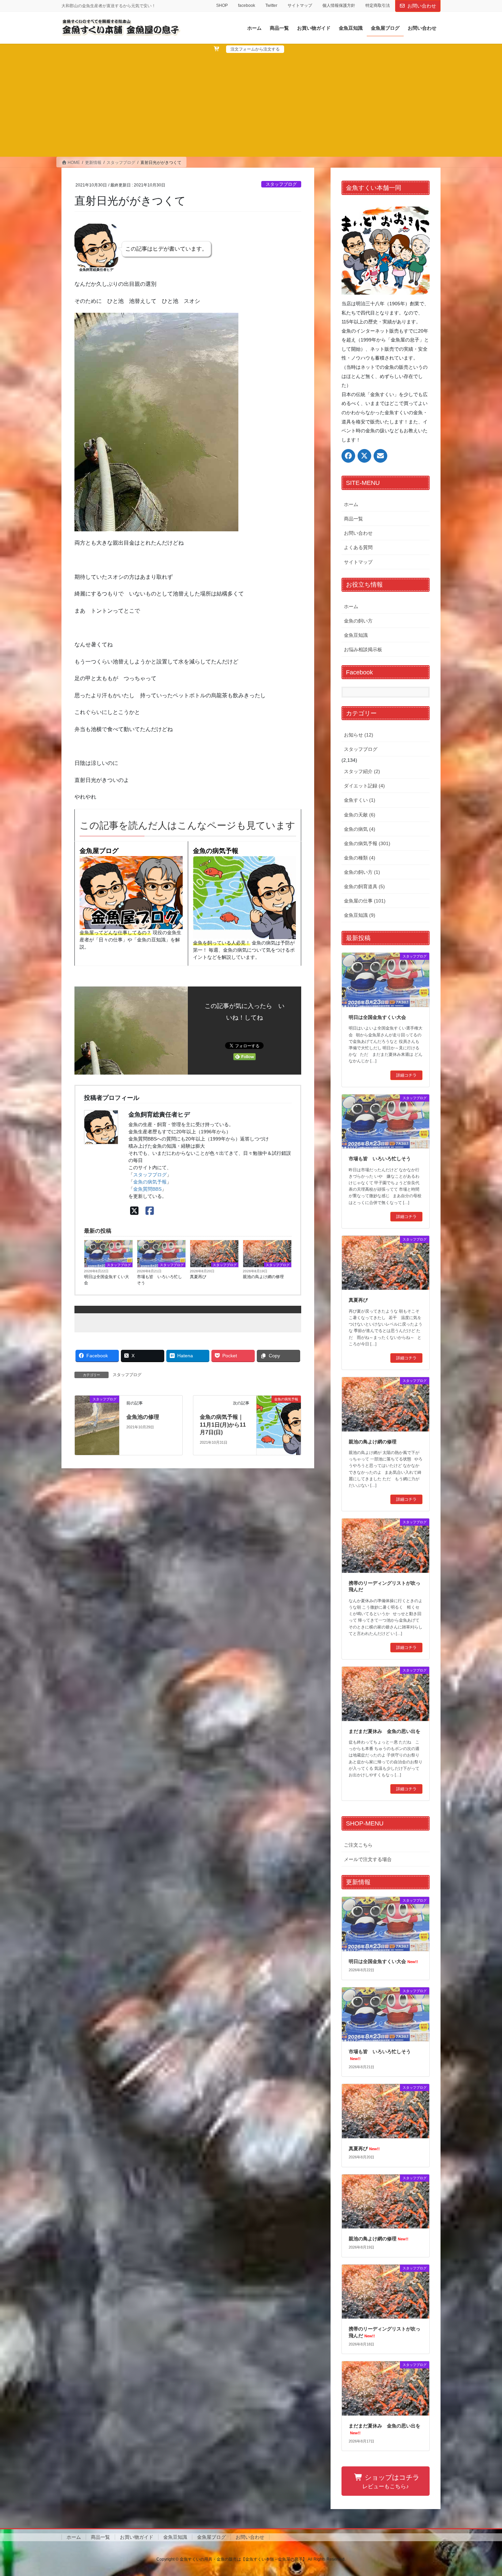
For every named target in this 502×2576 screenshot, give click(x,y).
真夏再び (198, 1277)
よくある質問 (358, 547)
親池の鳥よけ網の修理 (263, 1277)
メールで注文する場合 (368, 1859)
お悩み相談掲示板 (363, 649)
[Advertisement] (251, 104)
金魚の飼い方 (358, 621)
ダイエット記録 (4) (364, 786)
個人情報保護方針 (339, 5)
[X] (134, 1211)
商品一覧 (353, 519)
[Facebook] (150, 1211)
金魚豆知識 (356, 635)
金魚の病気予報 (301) (367, 843)
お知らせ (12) (359, 735)
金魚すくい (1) (360, 800)
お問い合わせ (422, 6)
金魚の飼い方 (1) (362, 872)
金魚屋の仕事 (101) (365, 901)
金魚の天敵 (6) (360, 815)
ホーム (351, 504)
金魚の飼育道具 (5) (364, 886)
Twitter (271, 5)
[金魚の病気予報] (279, 1413)
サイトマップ (300, 5)
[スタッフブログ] (97, 1425)
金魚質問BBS (147, 1189)
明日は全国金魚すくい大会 (107, 1280)
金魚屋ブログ (99, 851)
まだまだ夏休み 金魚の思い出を (385, 1731)
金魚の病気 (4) (360, 829)
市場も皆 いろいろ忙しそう (159, 1280)
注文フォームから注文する (255, 49)
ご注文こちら (358, 1845)
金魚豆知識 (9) (360, 915)
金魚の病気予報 (216, 851)
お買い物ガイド (137, 2537)
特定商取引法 (378, 5)
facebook (247, 5)
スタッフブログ (281, 184)
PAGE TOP (484, 2493)
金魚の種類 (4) (360, 858)
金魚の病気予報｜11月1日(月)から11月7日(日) (223, 1425)
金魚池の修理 (143, 1417)
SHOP (222, 5)
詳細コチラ (406, 1075)
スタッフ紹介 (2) (362, 771)
